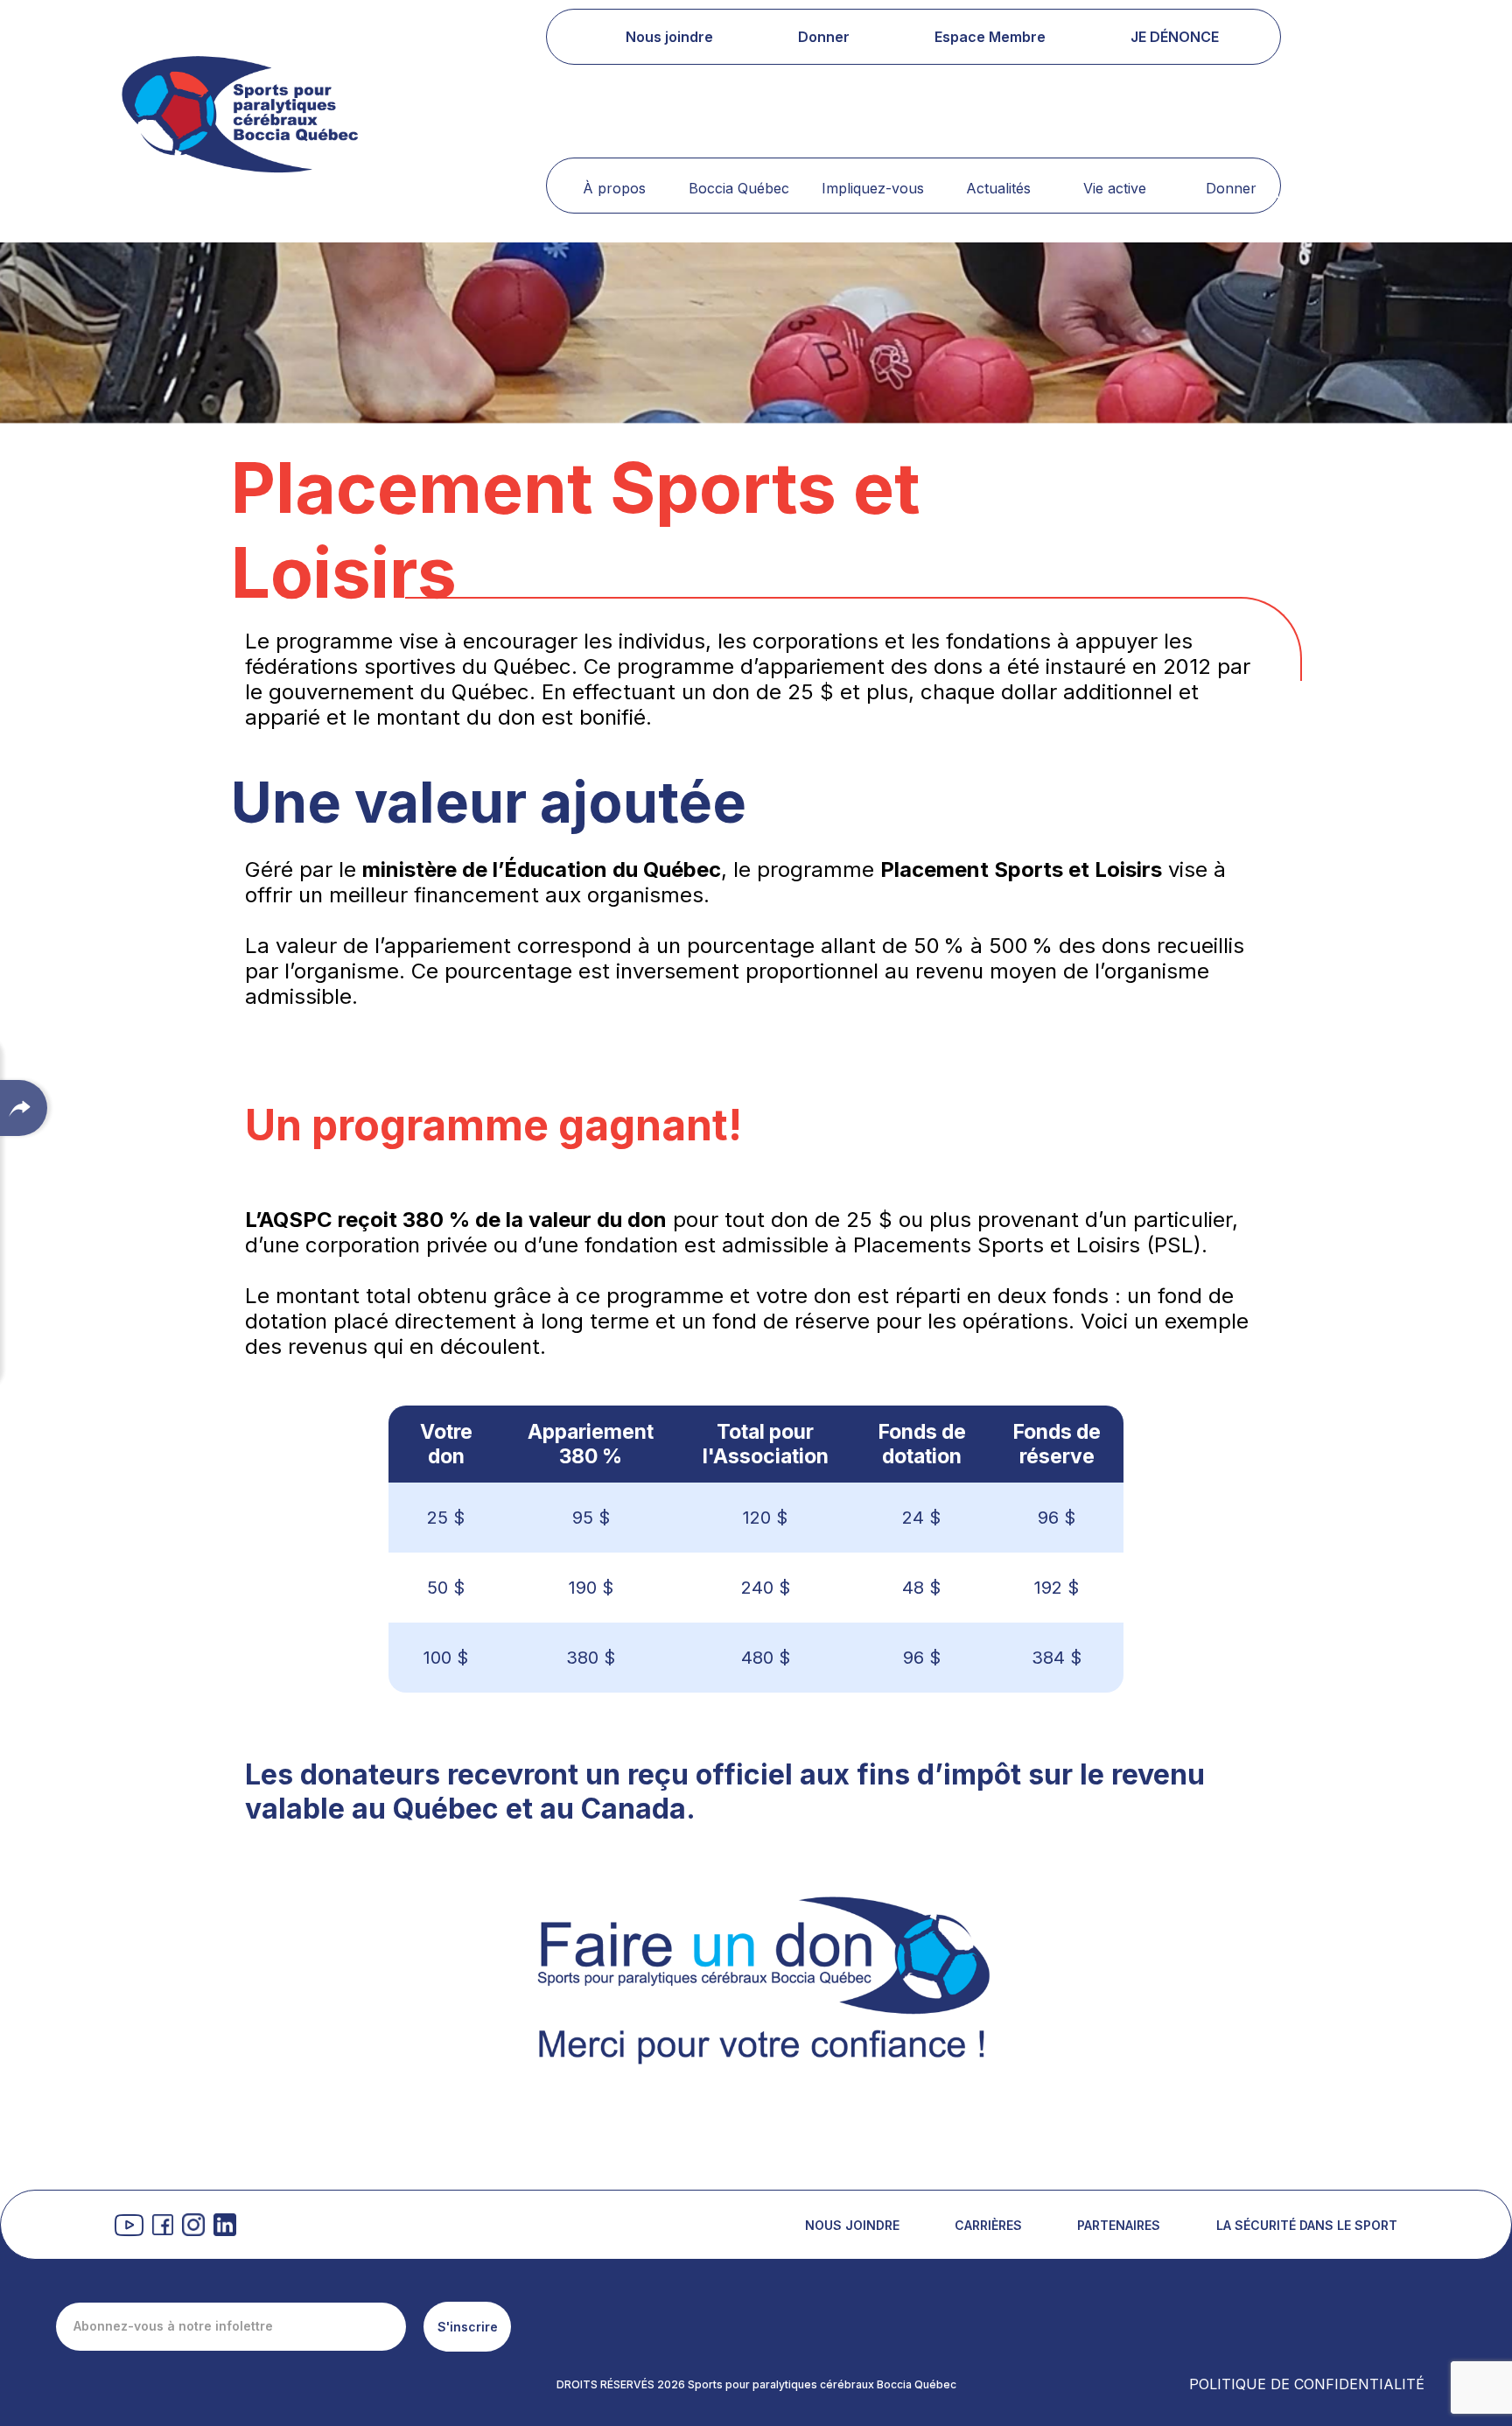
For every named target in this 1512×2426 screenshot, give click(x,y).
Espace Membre (990, 37)
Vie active (1115, 188)
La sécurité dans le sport (1307, 2225)
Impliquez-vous (873, 188)
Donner (1231, 188)
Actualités (998, 188)
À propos (614, 188)
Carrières (988, 2225)
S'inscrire (468, 2327)
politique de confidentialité (1307, 2384)
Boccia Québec (739, 188)
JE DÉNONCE (1175, 37)
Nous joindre (669, 37)
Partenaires (1119, 2225)
